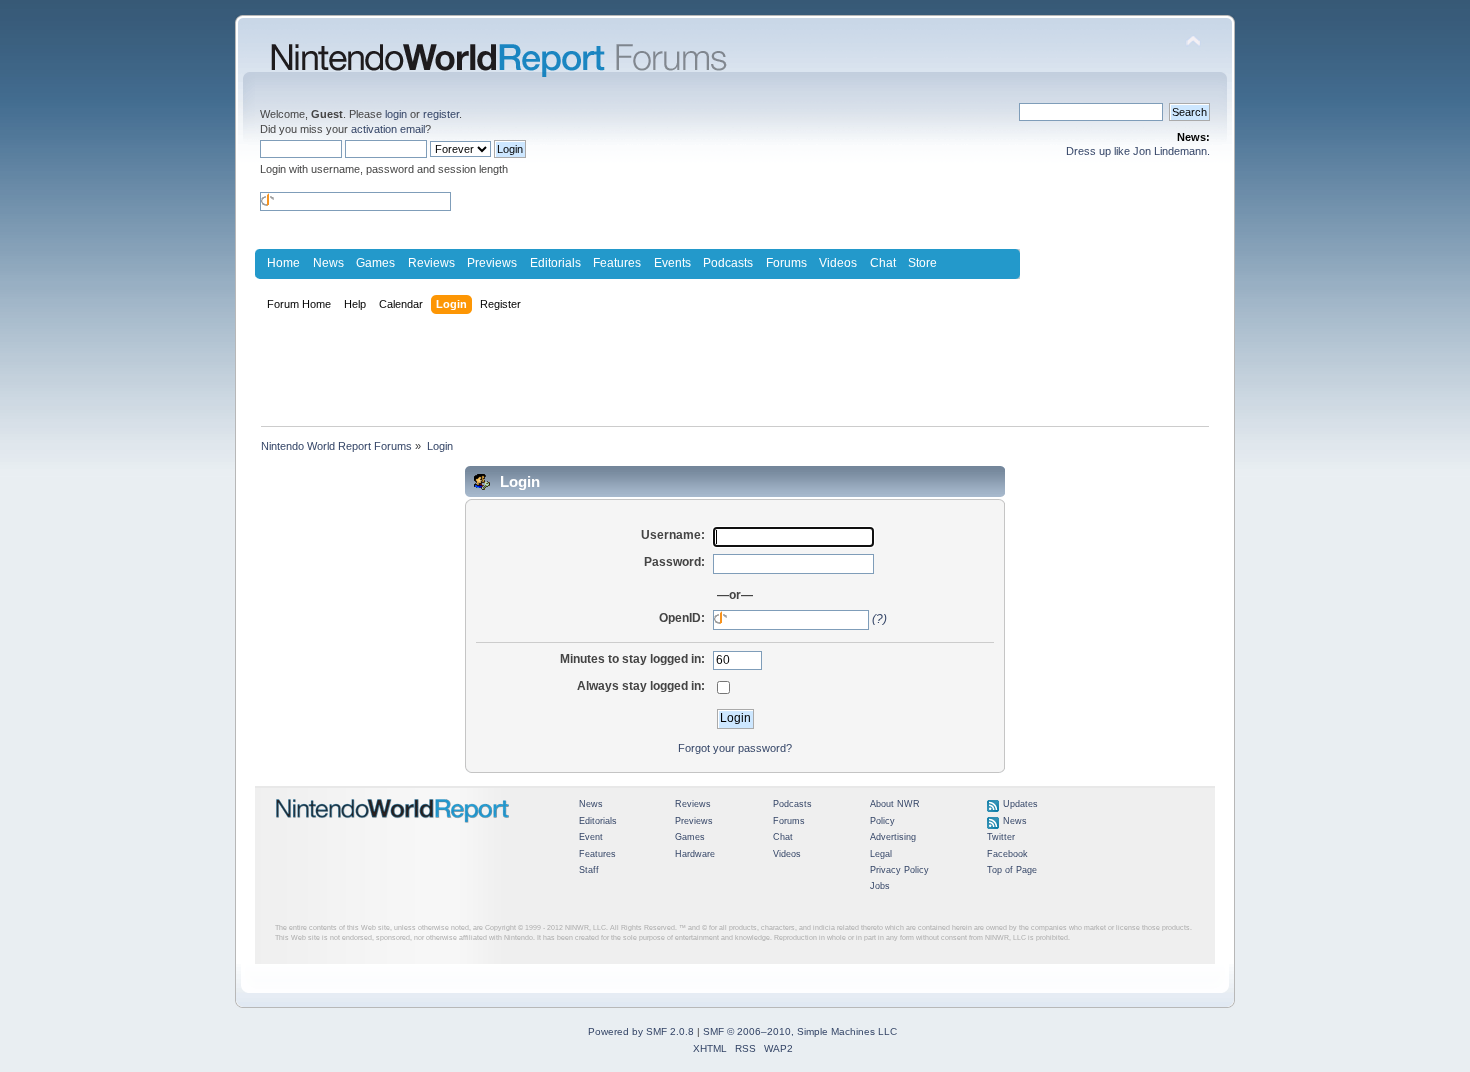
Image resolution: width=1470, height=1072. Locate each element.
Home (283, 263)
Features (617, 263)
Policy (882, 821)
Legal (881, 854)
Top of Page (1012, 870)
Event (591, 837)
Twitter (1001, 837)
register (441, 114)
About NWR (895, 804)
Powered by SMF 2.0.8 (641, 1031)
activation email (388, 129)
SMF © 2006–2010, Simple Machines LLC (800, 1031)
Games (375, 263)
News (328, 263)
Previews (492, 263)
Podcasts (728, 263)
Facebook (1007, 854)
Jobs (880, 886)
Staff (589, 870)
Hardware (695, 854)
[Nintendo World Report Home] (393, 831)
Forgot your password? (735, 748)
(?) (879, 619)
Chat (883, 263)
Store (922, 263)
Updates (1020, 804)
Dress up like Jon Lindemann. (1138, 151)
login (396, 114)
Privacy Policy (899, 870)
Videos (838, 263)
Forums (786, 263)
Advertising (893, 837)
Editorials (555, 263)
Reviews (431, 263)
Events (672, 263)
